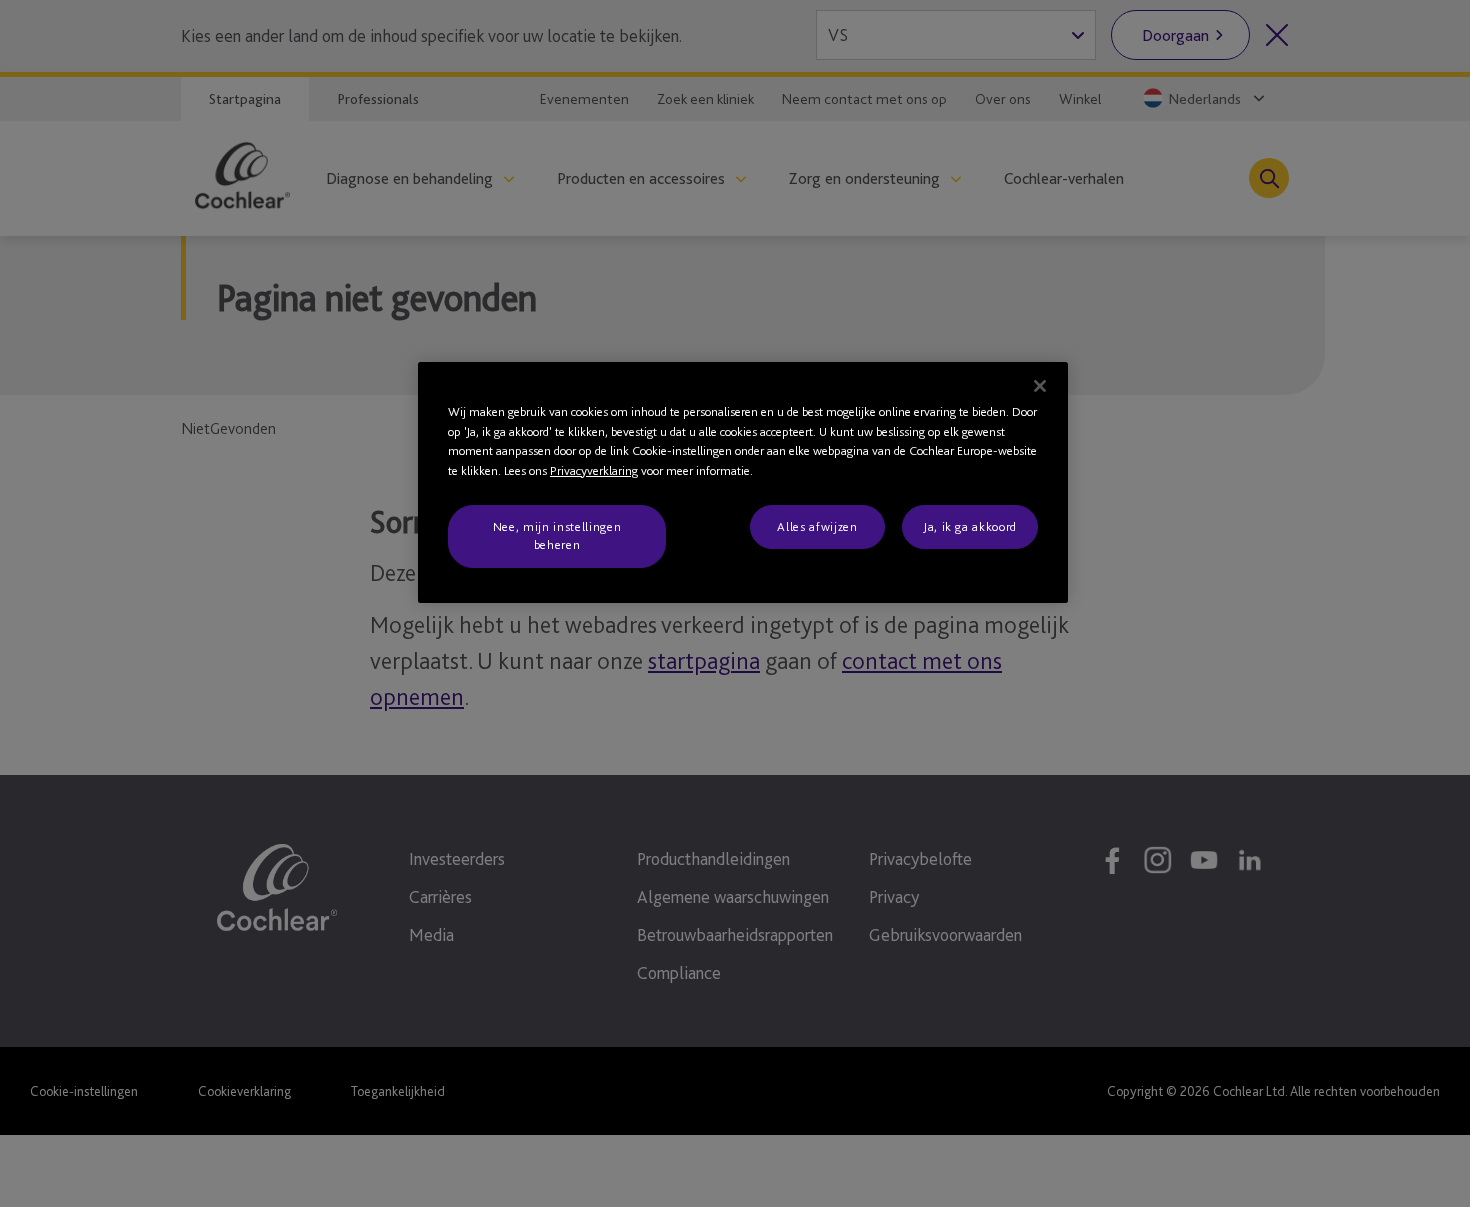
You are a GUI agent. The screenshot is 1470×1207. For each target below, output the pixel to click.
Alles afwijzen (817, 526)
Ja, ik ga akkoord (970, 526)
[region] (743, 482)
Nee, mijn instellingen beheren (557, 535)
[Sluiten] (1040, 386)
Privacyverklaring (594, 470)
